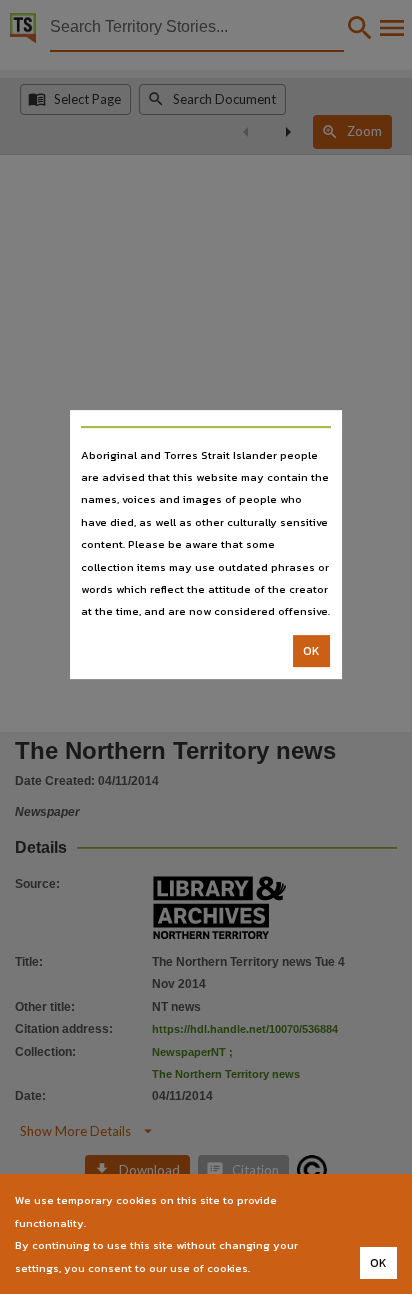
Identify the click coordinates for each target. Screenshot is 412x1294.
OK (311, 651)
